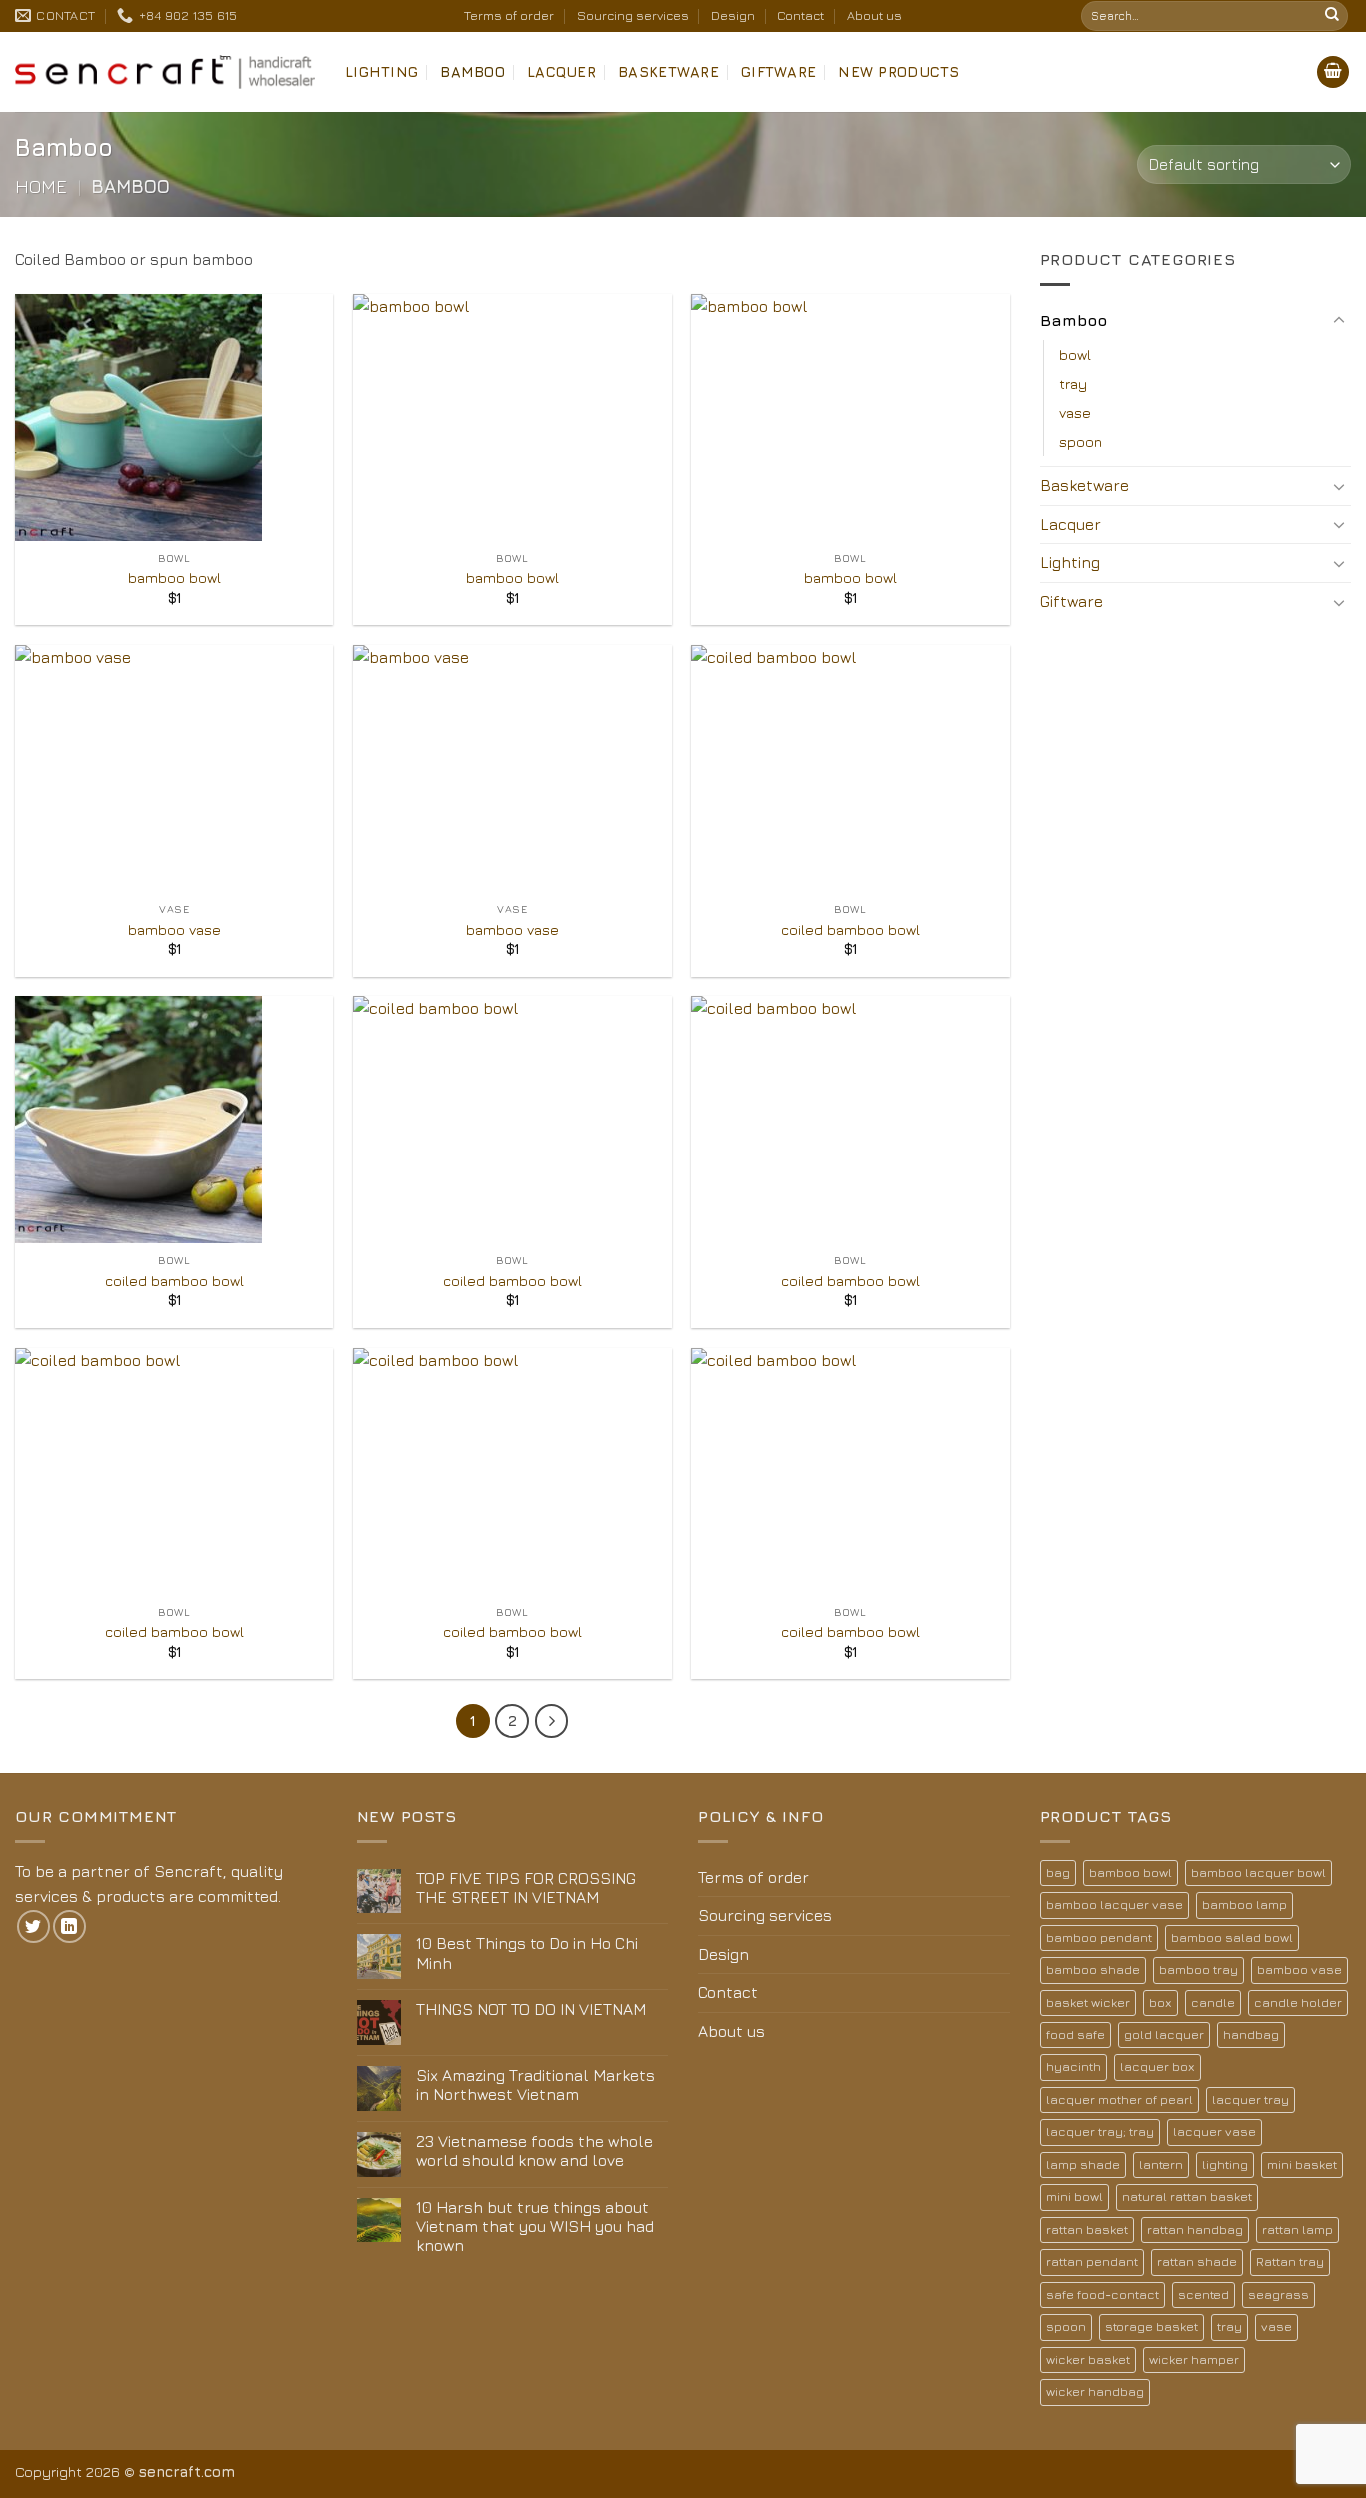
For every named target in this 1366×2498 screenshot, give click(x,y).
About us (874, 15)
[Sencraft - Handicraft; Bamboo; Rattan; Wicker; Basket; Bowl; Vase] (165, 72)
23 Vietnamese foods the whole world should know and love (534, 2150)
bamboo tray (1198, 1969)
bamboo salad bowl (1232, 1937)
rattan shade (1197, 2261)
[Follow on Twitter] (33, 1926)
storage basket (1151, 2326)
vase (1075, 412)
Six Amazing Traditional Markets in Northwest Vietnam (535, 2084)
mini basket (1302, 2164)
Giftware (778, 71)
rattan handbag (1195, 2229)
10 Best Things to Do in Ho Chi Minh (527, 1952)
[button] (1333, 72)
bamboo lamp (1244, 1904)
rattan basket (1087, 2229)
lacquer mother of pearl (1119, 2099)
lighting (1225, 2164)
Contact (800, 15)
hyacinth (1073, 2066)
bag (1058, 1872)
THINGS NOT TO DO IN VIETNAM (531, 2009)
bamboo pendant (1099, 1937)
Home (41, 186)
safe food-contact (1102, 2294)
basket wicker (1088, 2002)
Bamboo (472, 71)
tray (1073, 383)
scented (1203, 2294)
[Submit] (1332, 16)
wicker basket (1088, 2359)
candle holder (1298, 2002)
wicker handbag (1095, 2391)
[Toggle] (1339, 321)
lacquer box (1157, 2066)
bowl (1075, 354)
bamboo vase (174, 929)
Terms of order (509, 15)
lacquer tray (1250, 2099)
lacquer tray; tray (1100, 2131)
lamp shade (1083, 2164)
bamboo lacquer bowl (1258, 1872)
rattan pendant (1092, 2261)
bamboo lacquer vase (1114, 1904)
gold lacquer (1164, 2034)
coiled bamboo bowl (850, 929)
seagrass (1278, 2294)
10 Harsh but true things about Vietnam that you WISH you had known (535, 2226)
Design (733, 15)
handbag (1251, 2034)
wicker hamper (1194, 2359)
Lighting (381, 71)
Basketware (668, 71)
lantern (1161, 2164)
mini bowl (1074, 2196)
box (1160, 2002)
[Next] (552, 1721)
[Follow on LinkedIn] (69, 1926)
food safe (1075, 2034)
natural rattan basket (1187, 2196)
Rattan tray (1290, 2261)
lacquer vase (1214, 2131)
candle (1213, 2002)
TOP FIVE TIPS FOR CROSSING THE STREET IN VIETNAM (526, 1887)
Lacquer (561, 71)
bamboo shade (1093, 1969)
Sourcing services (633, 15)
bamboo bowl (174, 577)
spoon (1080, 441)
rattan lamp (1297, 2229)
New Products (898, 71)
